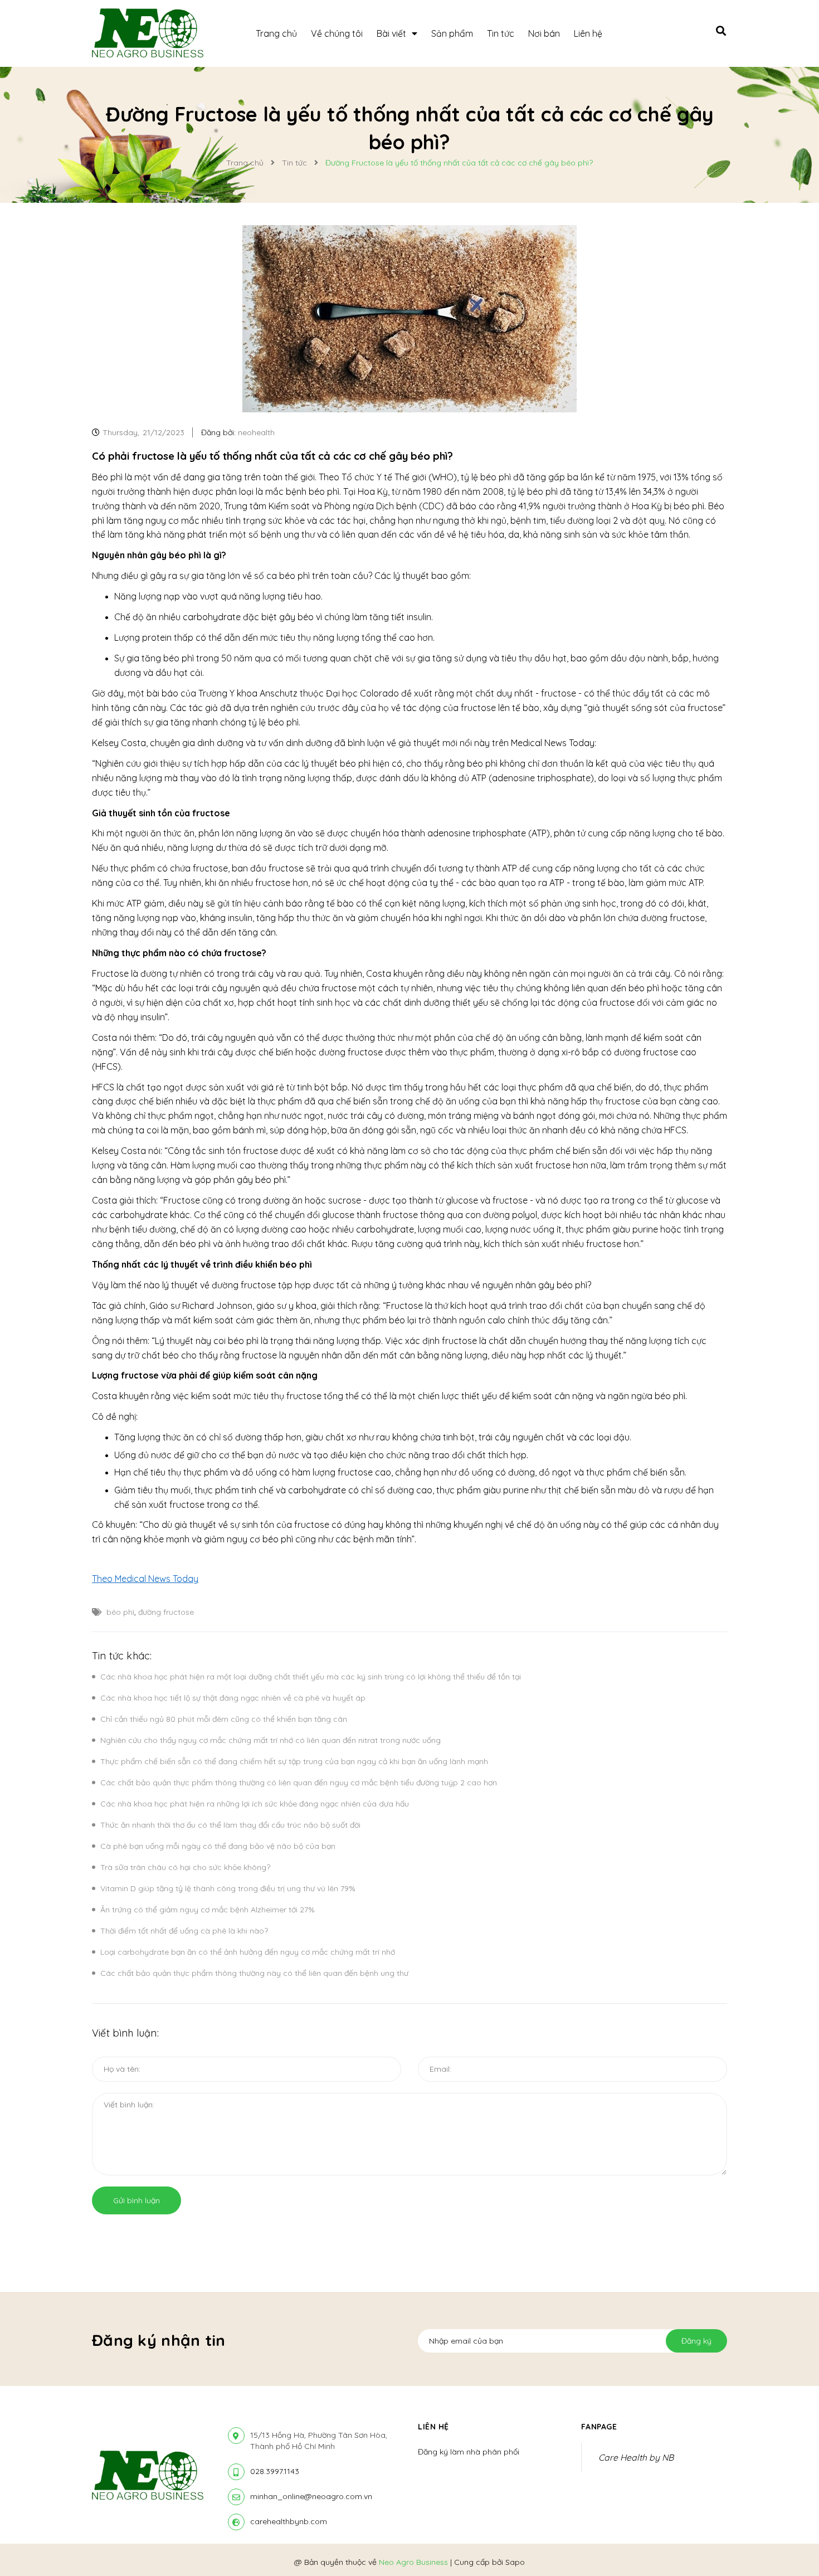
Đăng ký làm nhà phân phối (469, 2452)
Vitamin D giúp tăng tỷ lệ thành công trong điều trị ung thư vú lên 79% (228, 1888)
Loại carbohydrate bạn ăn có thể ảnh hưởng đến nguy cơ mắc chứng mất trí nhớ (248, 1952)
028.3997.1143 (275, 2471)
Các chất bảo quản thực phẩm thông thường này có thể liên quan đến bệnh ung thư (254, 1973)
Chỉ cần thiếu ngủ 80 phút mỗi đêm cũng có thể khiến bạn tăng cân (224, 1719)
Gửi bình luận (136, 2200)
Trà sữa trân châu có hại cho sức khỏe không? (185, 1867)
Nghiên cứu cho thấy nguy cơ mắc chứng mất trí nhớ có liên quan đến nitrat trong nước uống (270, 1740)
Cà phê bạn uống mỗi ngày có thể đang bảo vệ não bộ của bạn (218, 1846)
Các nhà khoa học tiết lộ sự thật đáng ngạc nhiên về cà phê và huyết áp (233, 1698)
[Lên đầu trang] (680, 2549)
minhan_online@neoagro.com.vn (311, 2496)
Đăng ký (696, 2341)
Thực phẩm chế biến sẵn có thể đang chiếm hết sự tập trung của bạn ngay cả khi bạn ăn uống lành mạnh (294, 1761)
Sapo (515, 2562)
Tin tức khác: (122, 1656)
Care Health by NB (636, 2457)
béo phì (120, 1612)
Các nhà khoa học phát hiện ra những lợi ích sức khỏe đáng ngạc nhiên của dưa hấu (255, 1804)
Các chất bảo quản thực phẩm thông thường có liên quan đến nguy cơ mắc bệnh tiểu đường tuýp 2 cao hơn (299, 1783)
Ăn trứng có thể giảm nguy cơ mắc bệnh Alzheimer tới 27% (208, 1910)
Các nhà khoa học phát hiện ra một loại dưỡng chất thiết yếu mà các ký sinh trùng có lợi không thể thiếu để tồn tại (311, 1677)
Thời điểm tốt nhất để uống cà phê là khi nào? (184, 1931)
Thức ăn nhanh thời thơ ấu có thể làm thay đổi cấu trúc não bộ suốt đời (230, 1825)
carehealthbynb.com (289, 2521)
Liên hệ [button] (433, 2427)
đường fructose (166, 1612)
